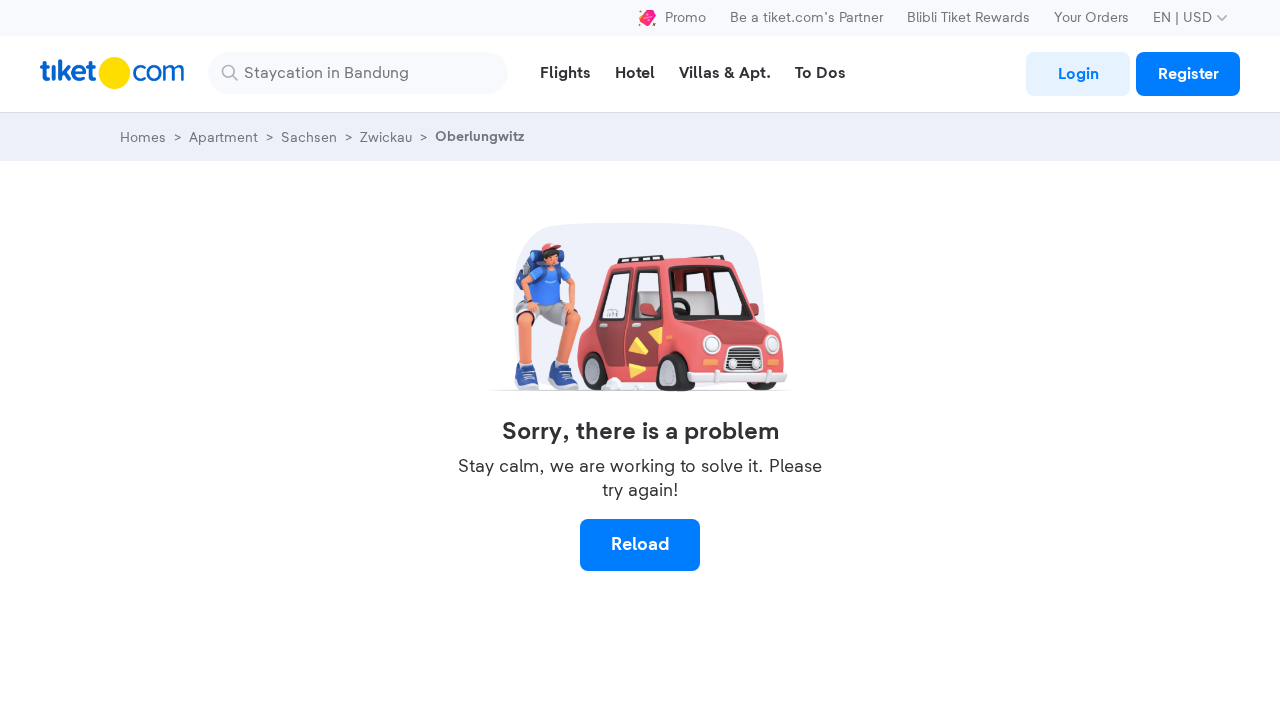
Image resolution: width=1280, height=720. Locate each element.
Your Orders (1091, 18)
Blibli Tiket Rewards (968, 18)
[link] (1078, 74)
